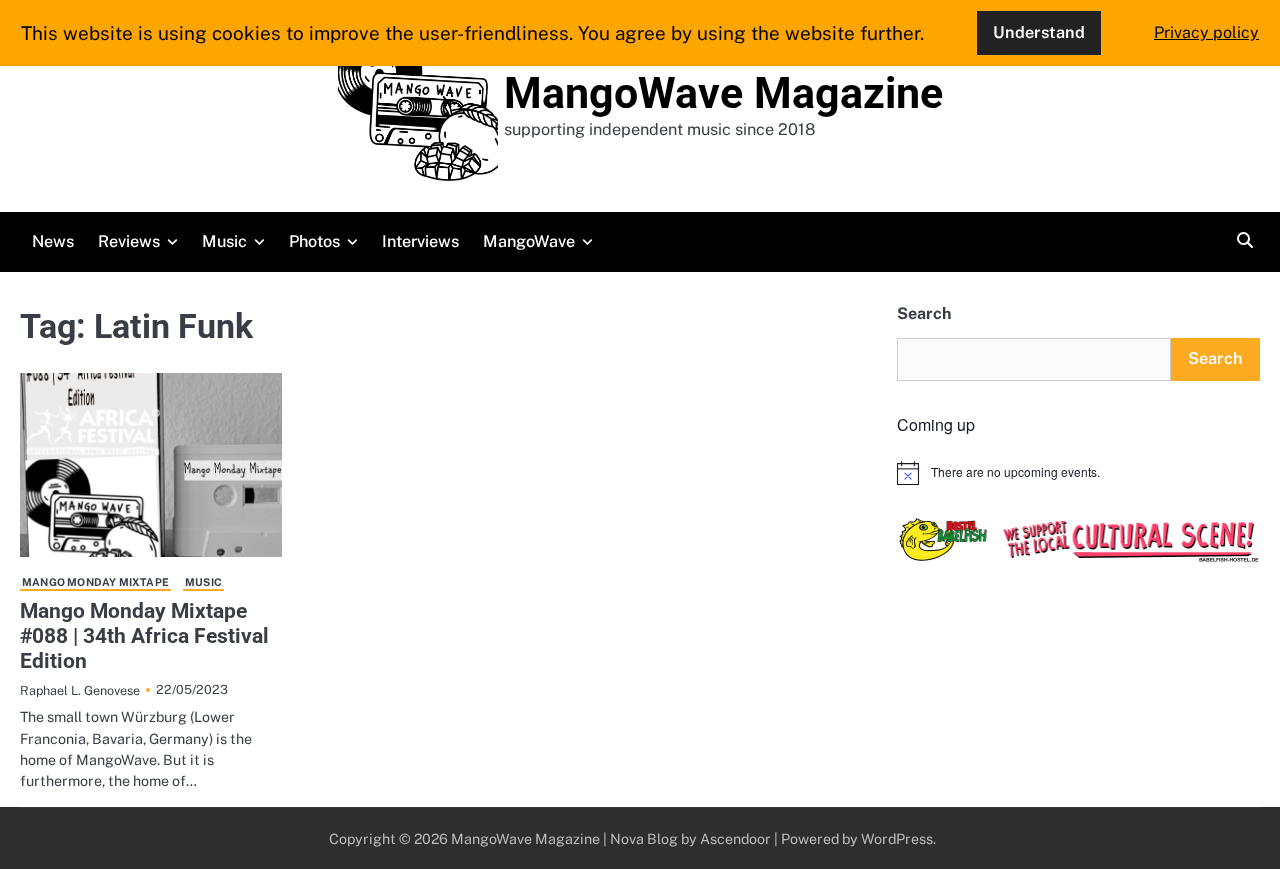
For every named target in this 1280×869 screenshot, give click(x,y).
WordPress (897, 838)
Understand (1039, 32)
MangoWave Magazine (723, 93)
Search (924, 313)
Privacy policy (1206, 32)
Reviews (129, 241)
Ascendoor (735, 838)
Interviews (420, 241)
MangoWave (529, 241)
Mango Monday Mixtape (95, 582)
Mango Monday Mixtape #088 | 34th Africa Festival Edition (144, 636)
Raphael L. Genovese (80, 690)
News (53, 241)
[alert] (1078, 473)
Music (224, 241)
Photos (314, 241)
